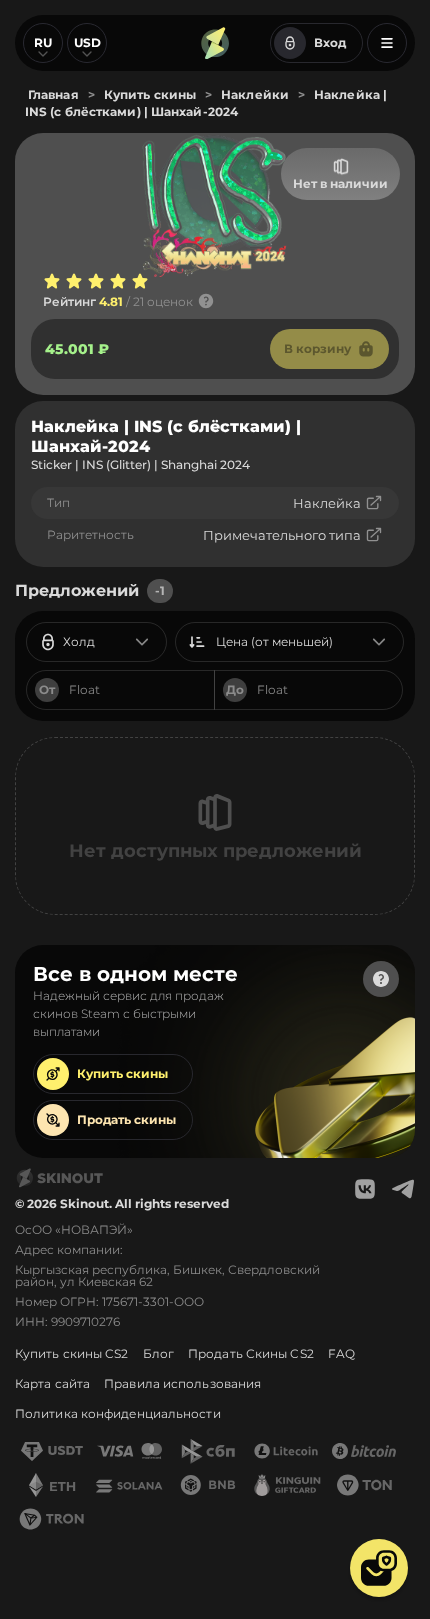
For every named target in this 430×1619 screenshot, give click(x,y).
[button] (379, 1568)
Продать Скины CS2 (251, 1353)
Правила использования (182, 1383)
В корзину (317, 348)
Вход (330, 42)
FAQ (341, 1353)
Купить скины (122, 1073)
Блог (158, 1353)
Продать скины (126, 1119)
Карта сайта (52, 1383)
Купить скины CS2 (72, 1353)
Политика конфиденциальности (118, 1413)
